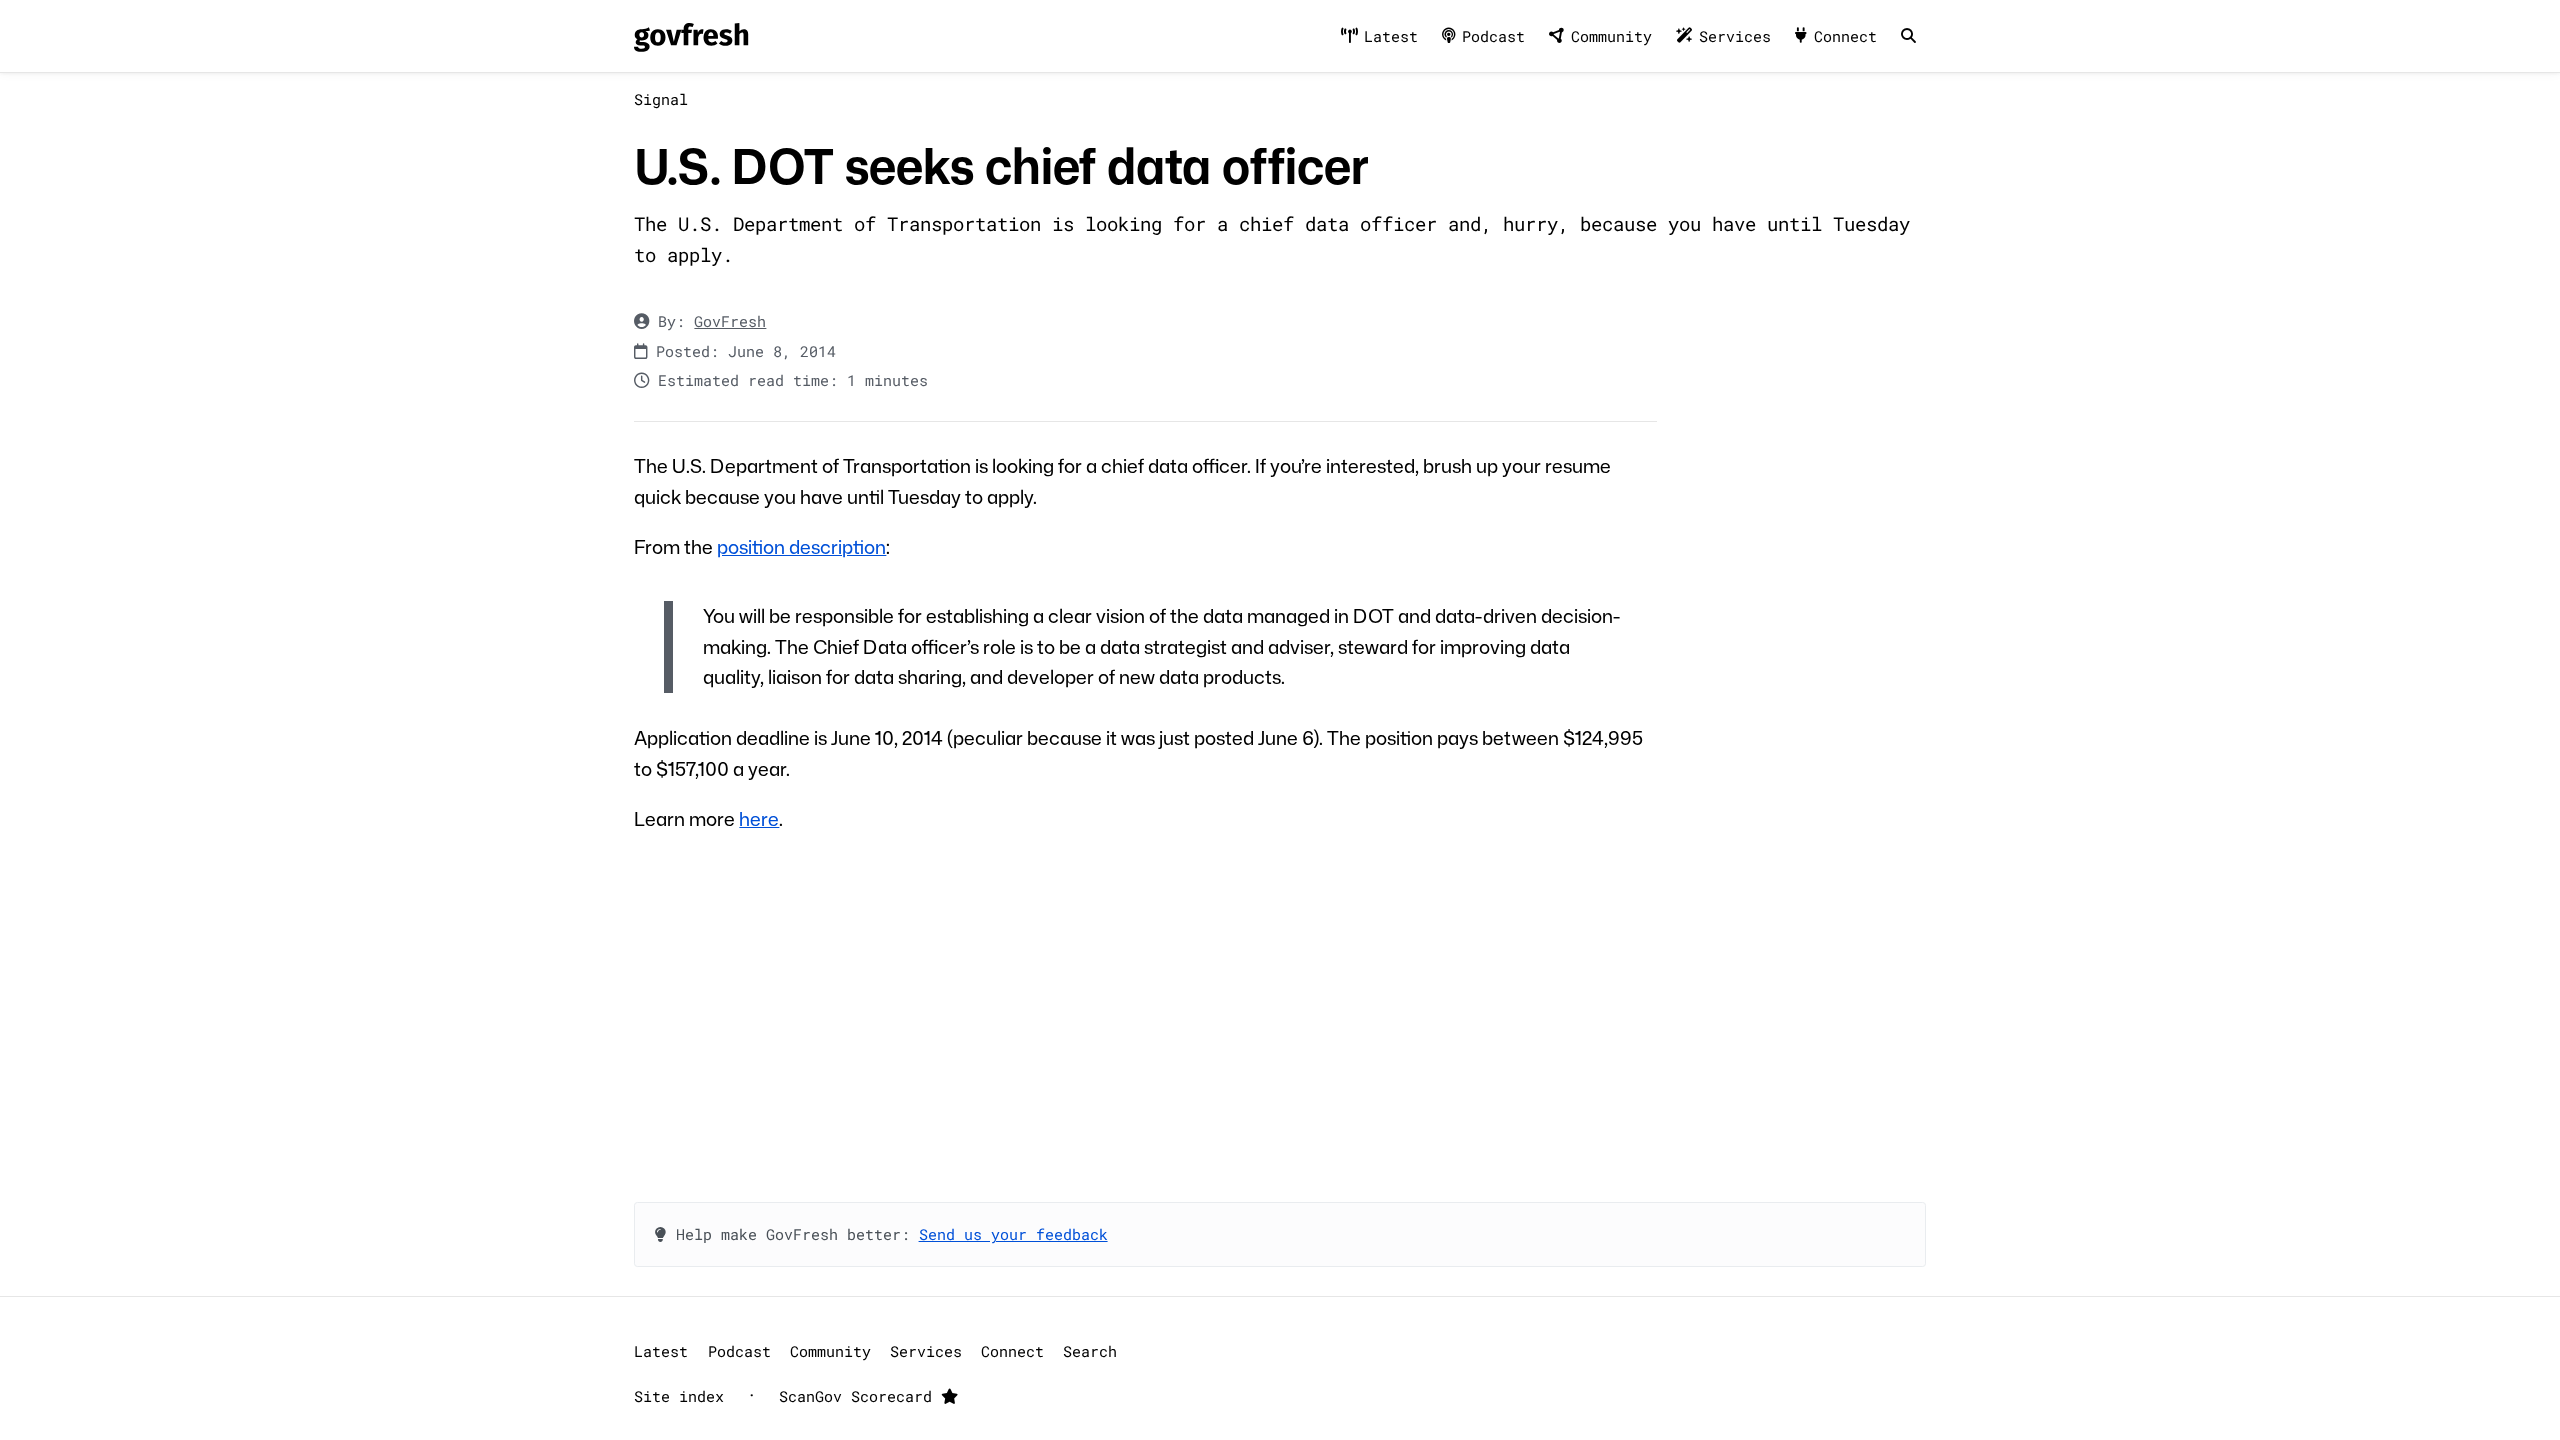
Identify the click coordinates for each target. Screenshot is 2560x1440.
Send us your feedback (1013, 1234)
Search (1090, 1351)
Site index (679, 1396)
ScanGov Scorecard (860, 1396)
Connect (1845, 36)
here (759, 818)
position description (801, 546)
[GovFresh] (691, 36)
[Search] (1908, 36)
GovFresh (730, 321)
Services (1735, 36)
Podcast (1493, 36)
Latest (1391, 36)
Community (1611, 36)
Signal (661, 99)
